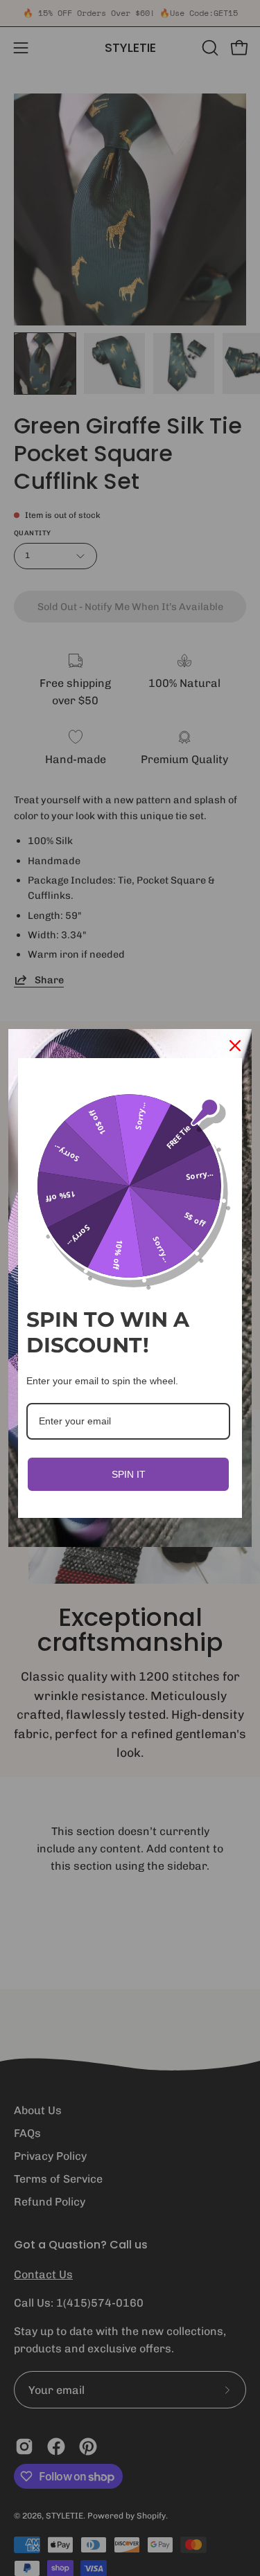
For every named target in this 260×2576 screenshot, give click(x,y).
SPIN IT (129, 1474)
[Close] (235, 1046)
